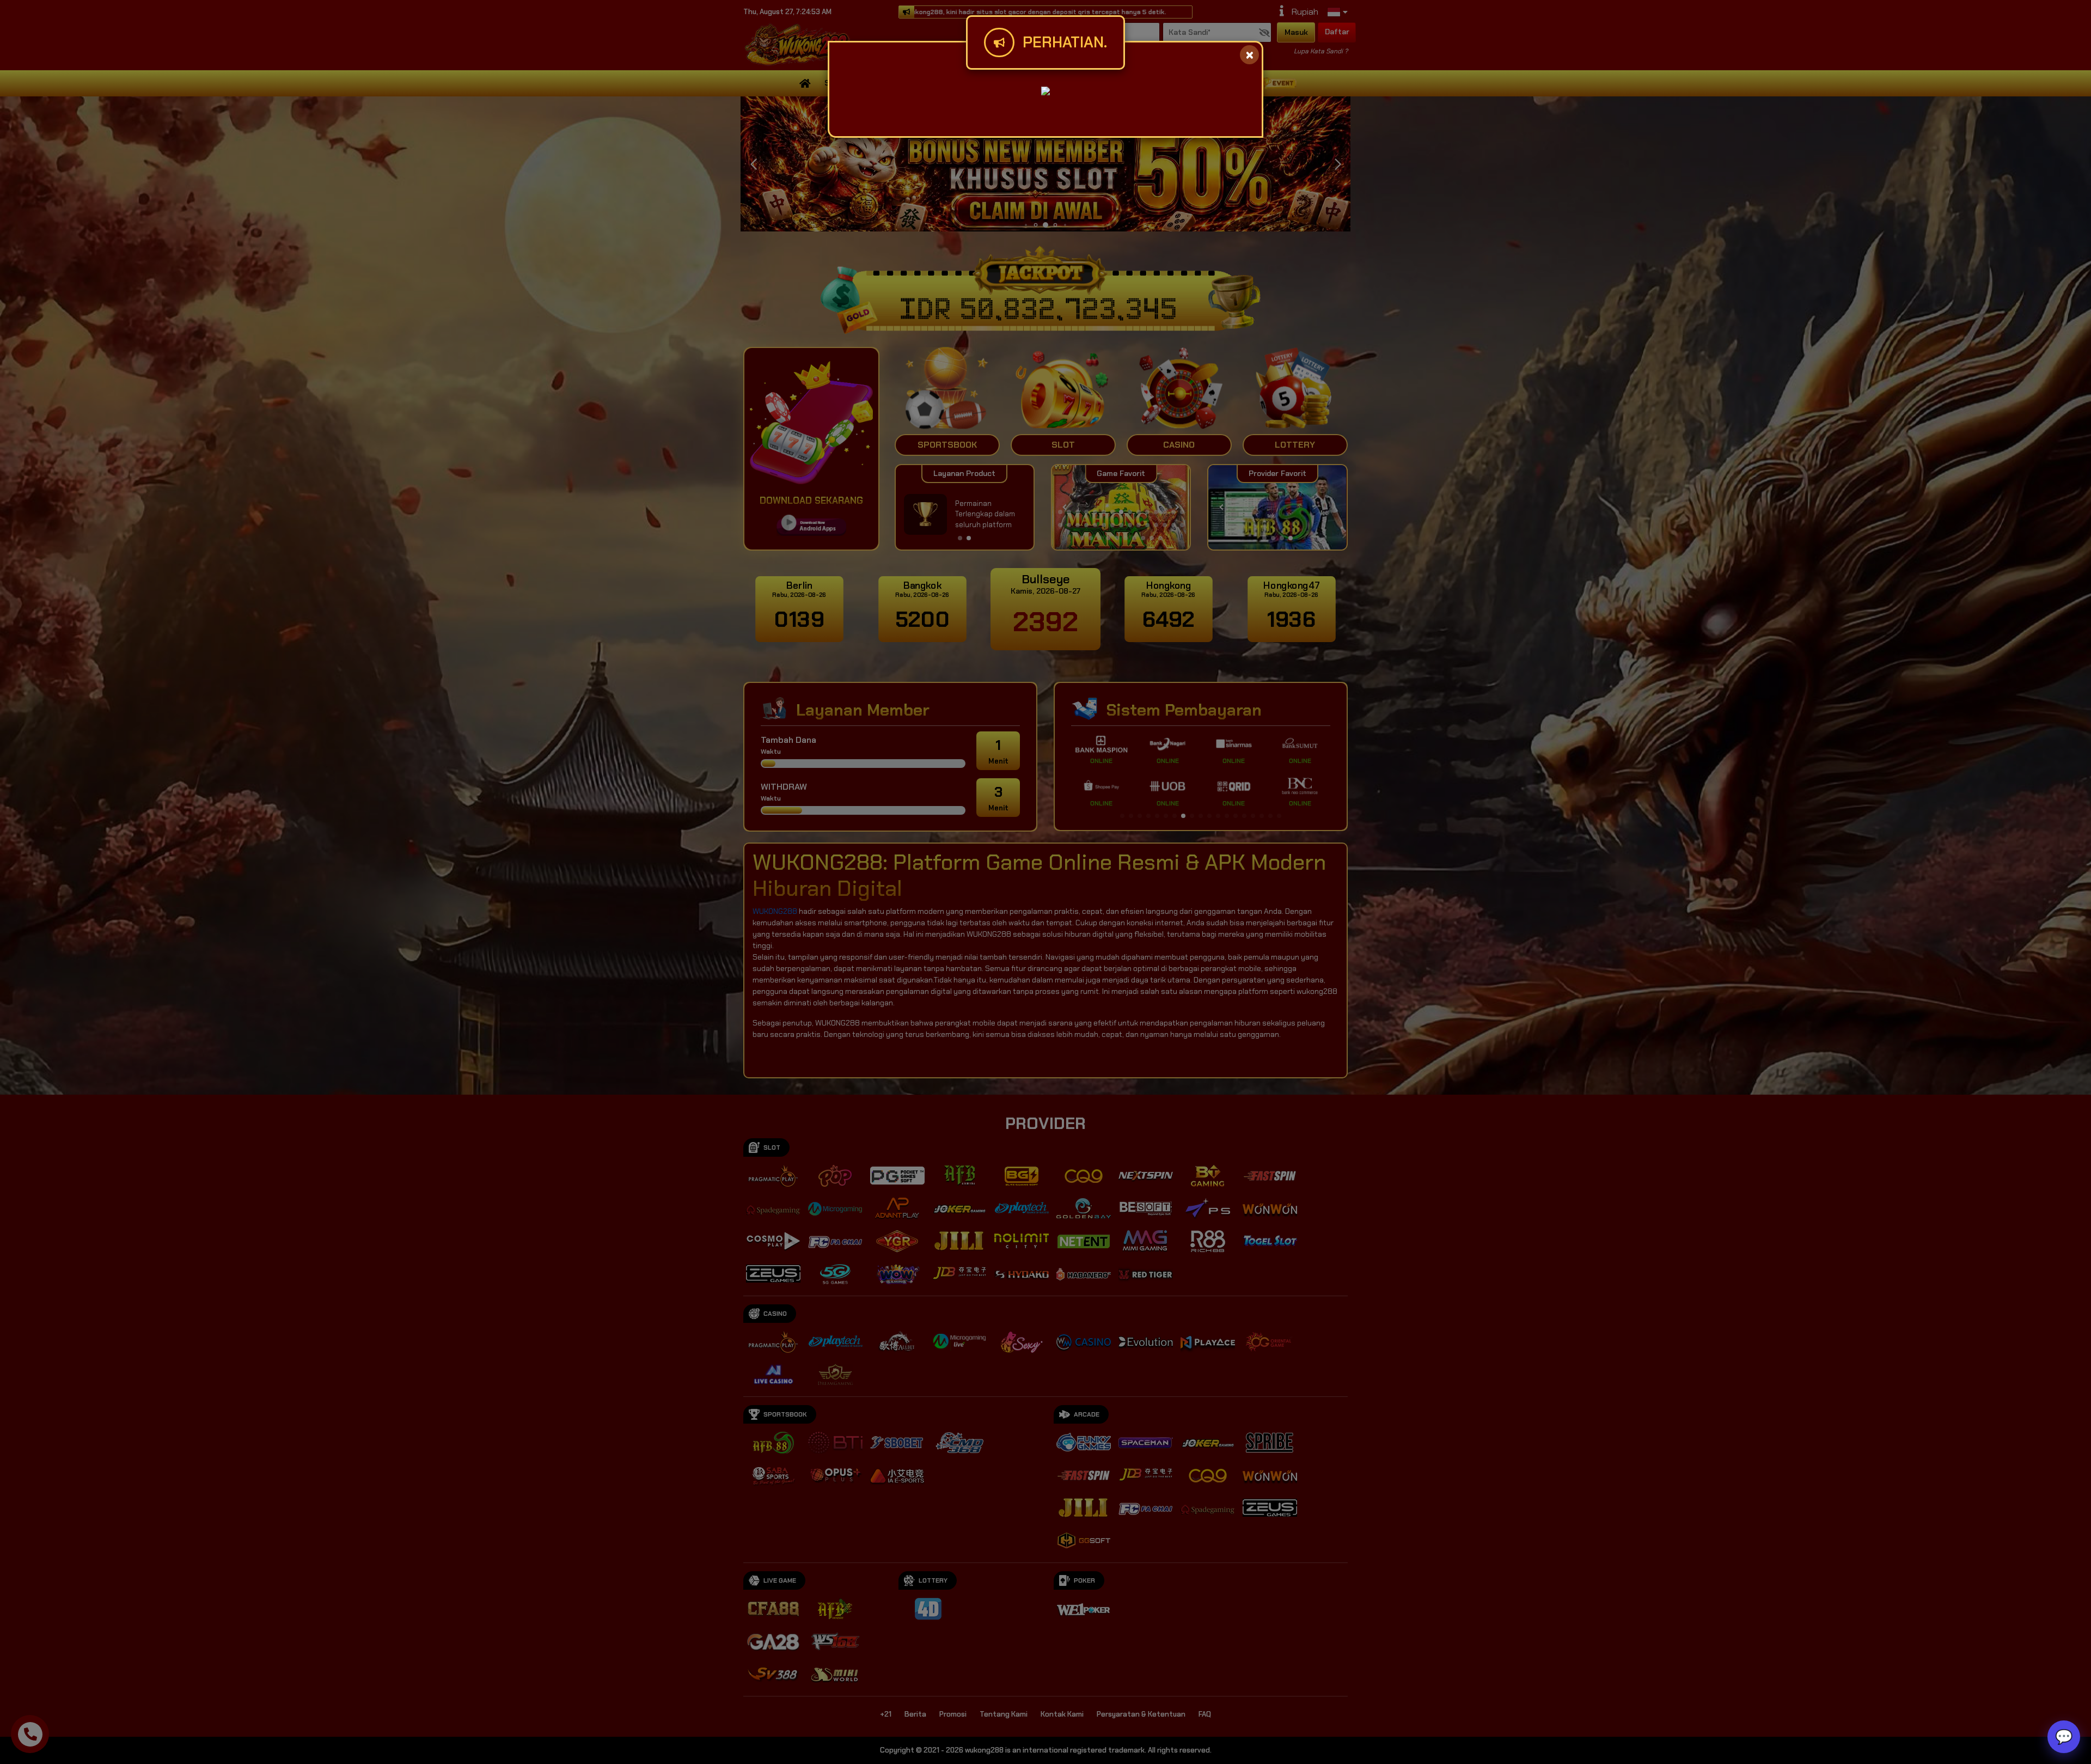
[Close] (1249, 55)
